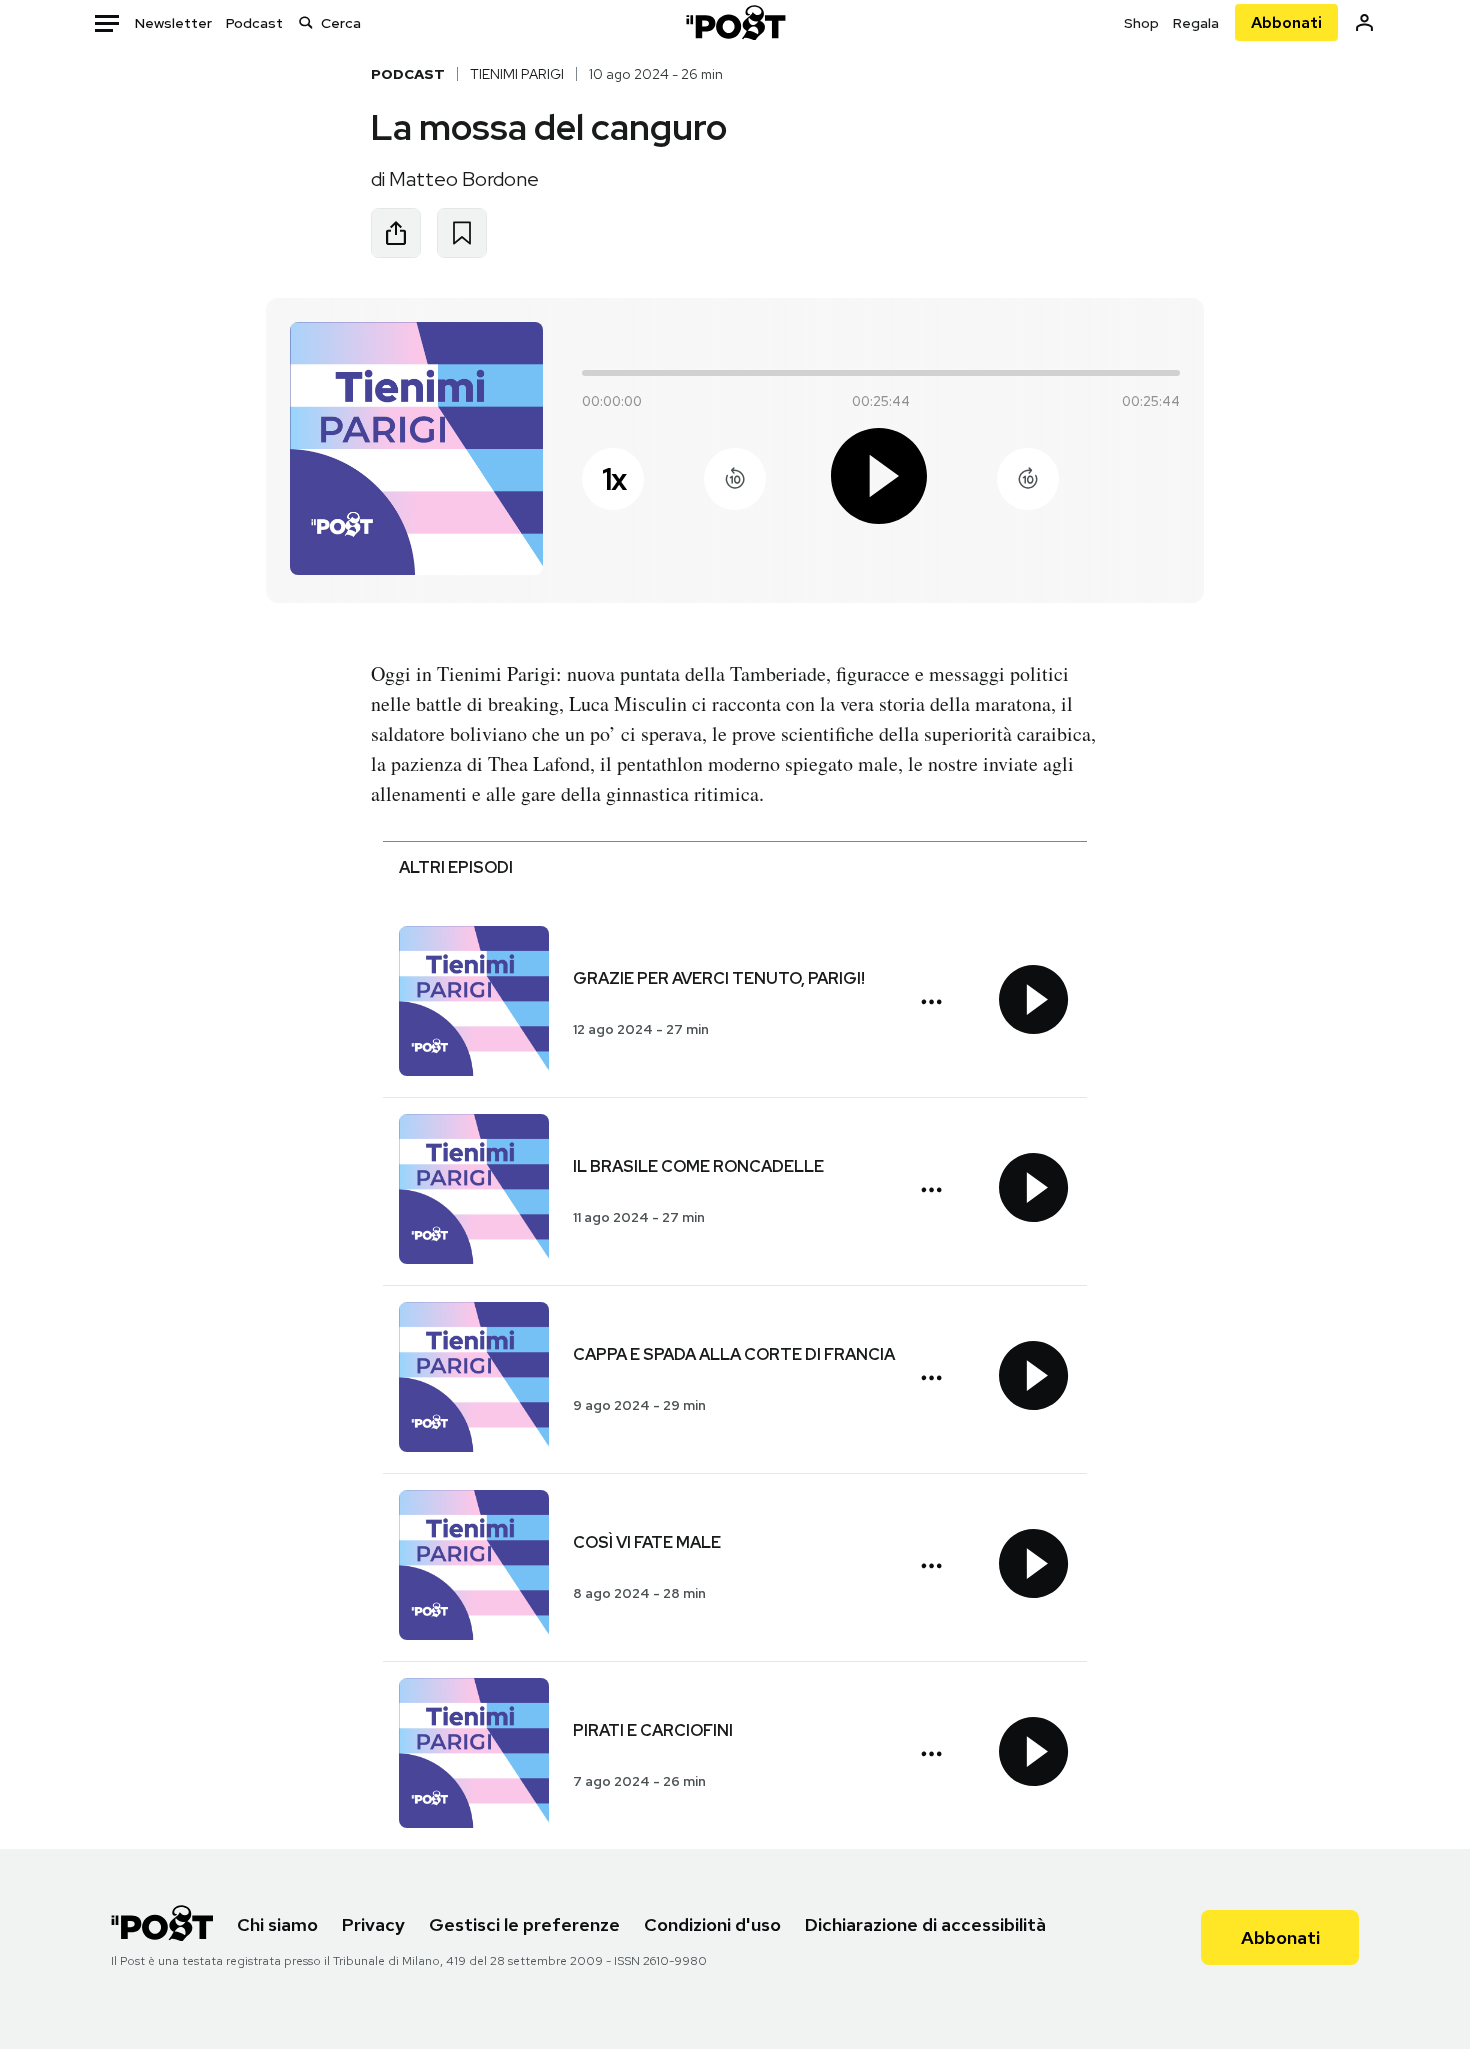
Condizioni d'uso (712, 1924)
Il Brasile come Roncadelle (698, 1166)
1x (613, 479)
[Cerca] (306, 22)
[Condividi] (396, 233)
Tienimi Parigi (517, 74)
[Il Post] (735, 22)
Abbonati (1286, 22)
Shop (1141, 23)
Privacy (373, 1924)
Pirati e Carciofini (653, 1730)
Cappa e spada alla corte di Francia (734, 1354)
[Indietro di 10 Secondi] (735, 479)
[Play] (881, 479)
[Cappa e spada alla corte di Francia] (474, 1379)
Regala (1196, 23)
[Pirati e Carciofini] (474, 1755)
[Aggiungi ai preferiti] (462, 233)
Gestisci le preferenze (524, 1924)
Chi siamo (277, 1924)
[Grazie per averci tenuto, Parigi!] (474, 1003)
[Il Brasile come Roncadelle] (474, 1191)
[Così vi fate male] (474, 1567)
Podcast (254, 23)
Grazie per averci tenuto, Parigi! (719, 978)
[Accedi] (1364, 22)
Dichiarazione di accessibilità (925, 1924)
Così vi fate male (647, 1542)
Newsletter (173, 23)
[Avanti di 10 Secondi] (1028, 479)
